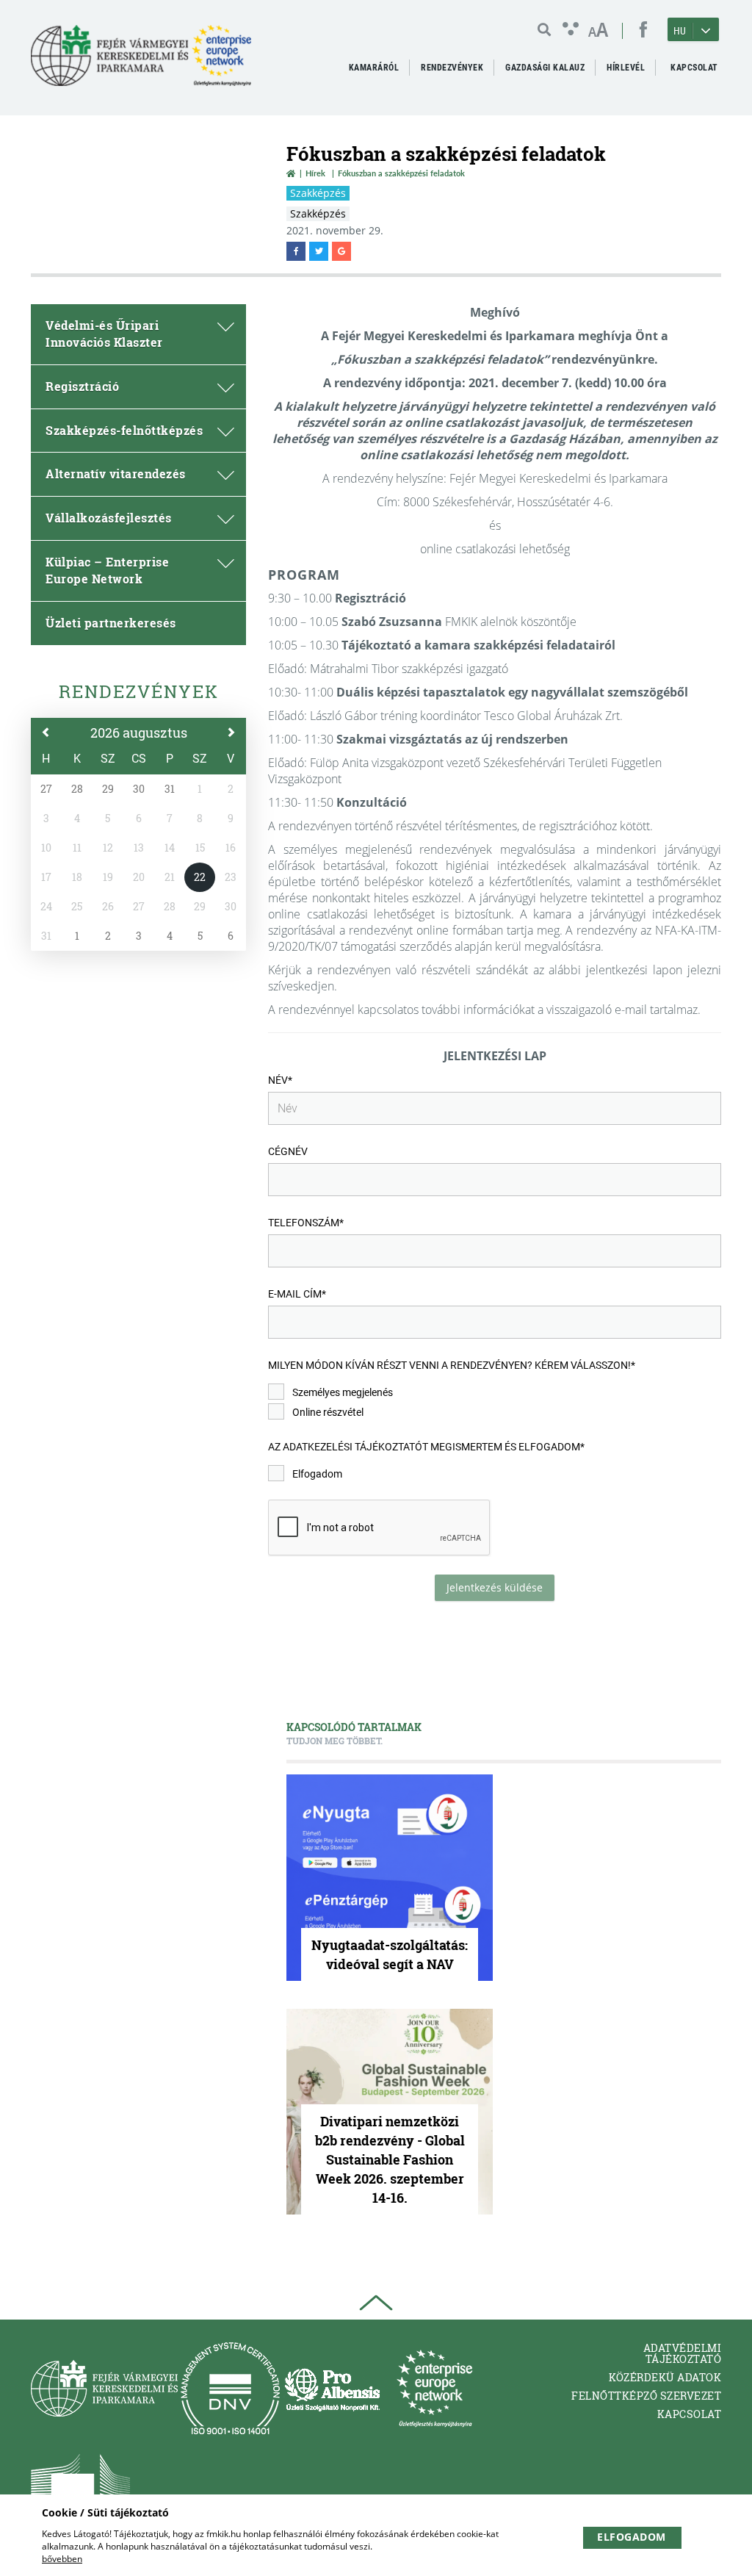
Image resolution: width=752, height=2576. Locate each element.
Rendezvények (139, 691)
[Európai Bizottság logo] (80, 2487)
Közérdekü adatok (665, 2377)
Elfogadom (317, 1474)
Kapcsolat (690, 2414)
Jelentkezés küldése (495, 1587)
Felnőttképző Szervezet (646, 2396)
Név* (280, 1080)
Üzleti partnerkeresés (111, 623)
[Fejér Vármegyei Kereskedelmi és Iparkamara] (141, 61)
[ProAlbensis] (332, 2388)
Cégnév (288, 1151)
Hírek (315, 173)
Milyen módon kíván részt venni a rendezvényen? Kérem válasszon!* (452, 1365)
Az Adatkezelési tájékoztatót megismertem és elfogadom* (426, 1447)
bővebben (62, 2559)
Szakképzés (318, 193)
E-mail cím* (297, 1294)
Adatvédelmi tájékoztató (683, 2353)
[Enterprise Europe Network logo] (434, 2388)
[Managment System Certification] (230, 2388)
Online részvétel (328, 1412)
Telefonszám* (306, 1223)
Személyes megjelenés (343, 1392)
